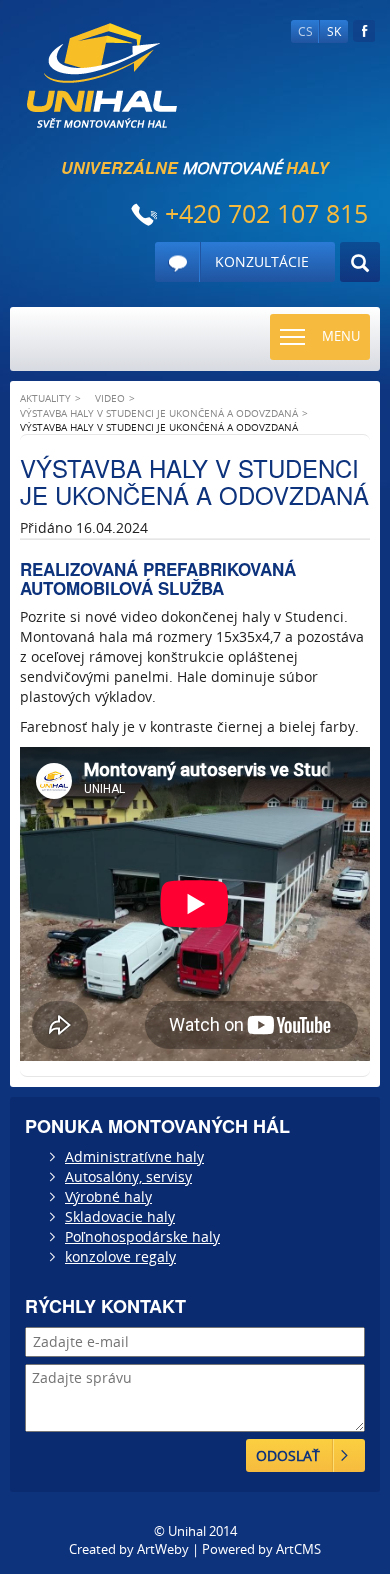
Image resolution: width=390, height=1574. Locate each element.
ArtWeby (163, 1549)
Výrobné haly (108, 1196)
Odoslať (288, 1455)
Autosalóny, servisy (128, 1176)
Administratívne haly (134, 1156)
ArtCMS (298, 1549)
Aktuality (45, 398)
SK (334, 31)
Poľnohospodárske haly (142, 1236)
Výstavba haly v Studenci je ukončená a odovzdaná (159, 413)
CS (305, 31)
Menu (341, 336)
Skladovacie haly (120, 1216)
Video (110, 398)
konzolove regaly (120, 1256)
